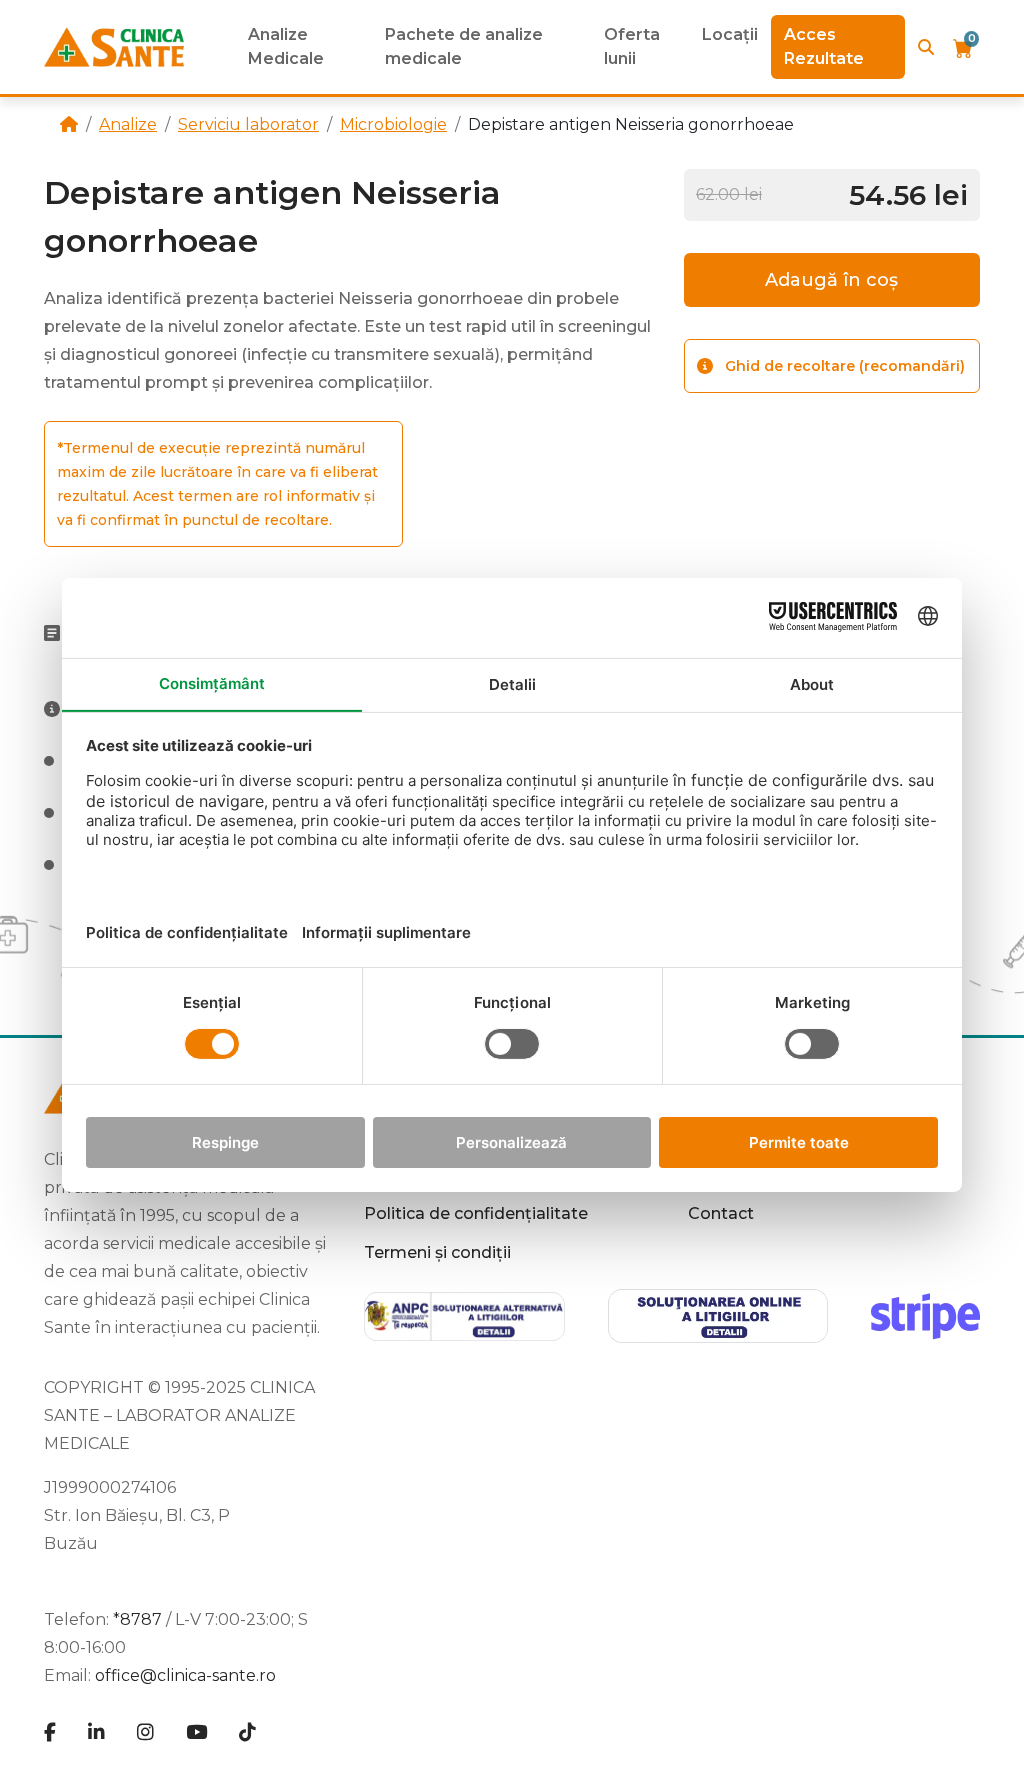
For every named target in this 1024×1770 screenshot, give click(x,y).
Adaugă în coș (831, 280)
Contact (721, 1213)
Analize (128, 124)
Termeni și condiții (437, 1252)
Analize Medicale (286, 46)
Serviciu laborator (248, 124)
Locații (730, 34)
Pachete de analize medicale (464, 46)
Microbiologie (393, 124)
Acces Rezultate (824, 46)
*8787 (137, 1619)
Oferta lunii (632, 46)
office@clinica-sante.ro (185, 1675)
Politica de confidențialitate (476, 1213)
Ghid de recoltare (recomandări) (845, 366)
